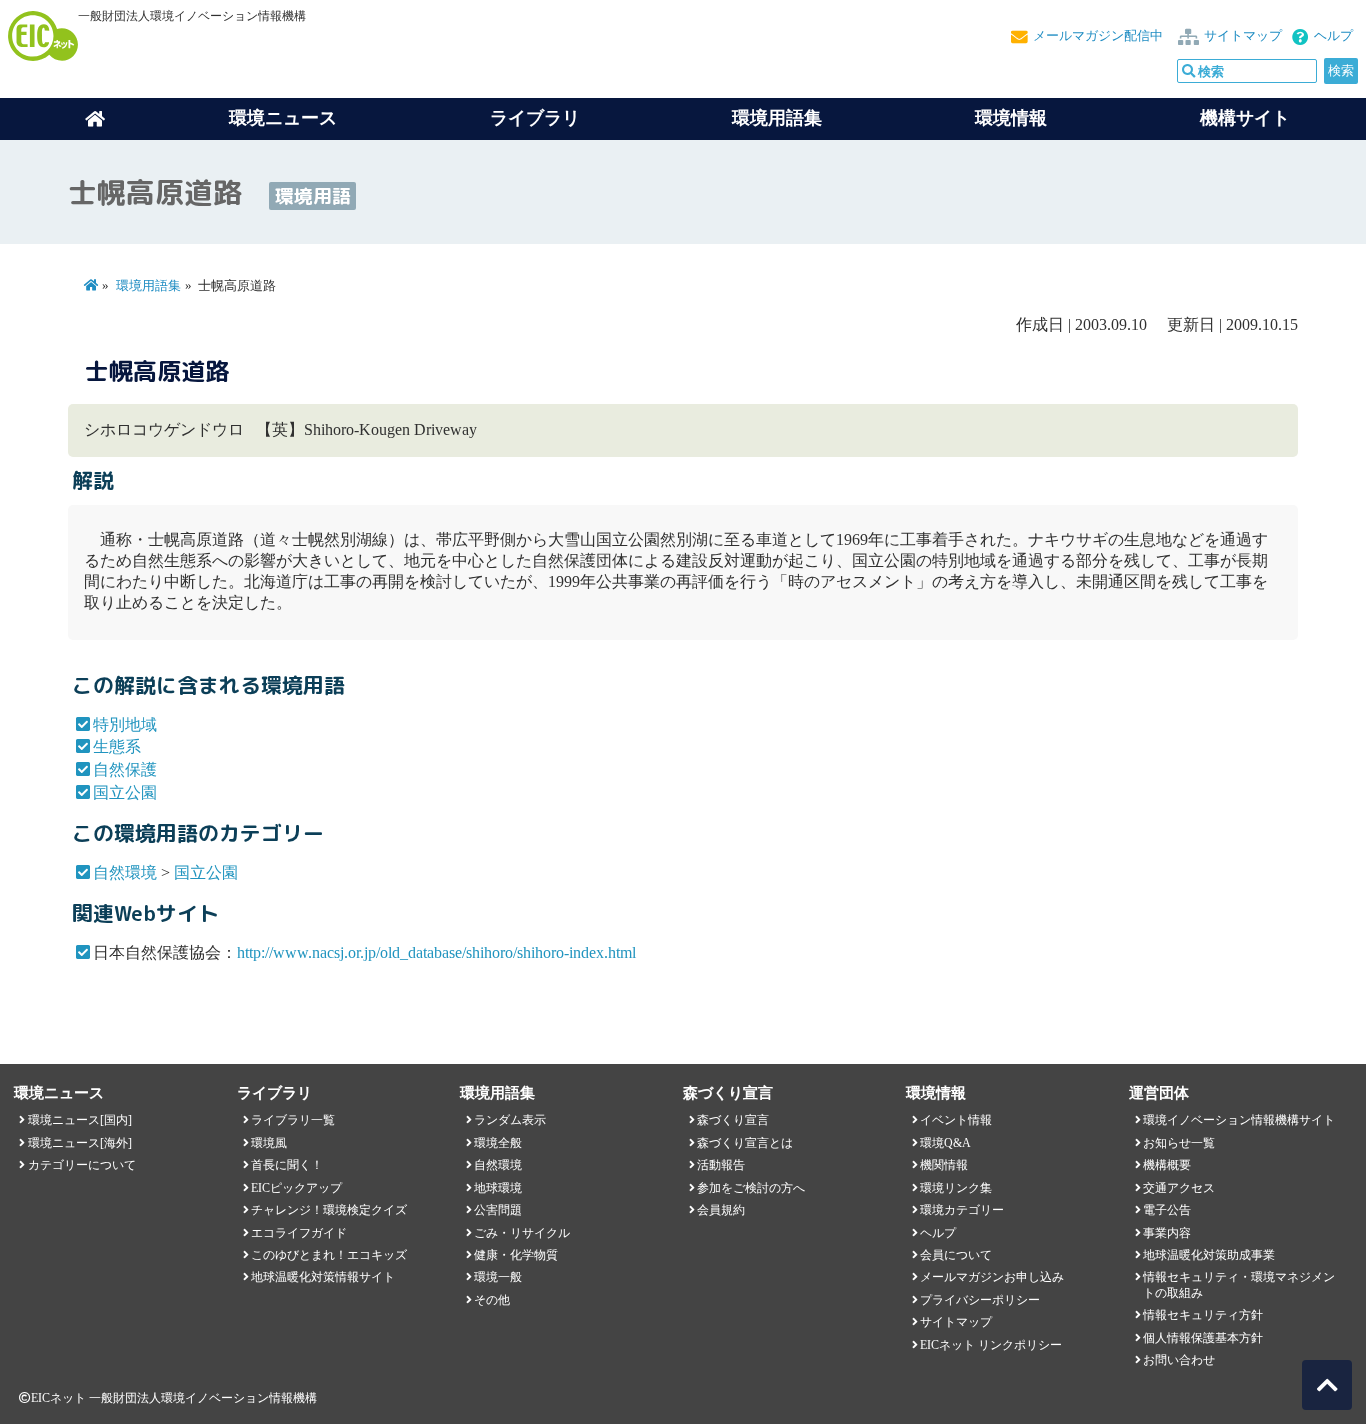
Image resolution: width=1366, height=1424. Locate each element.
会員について (956, 1255)
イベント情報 (956, 1120)
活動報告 (721, 1165)
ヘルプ (1333, 36)
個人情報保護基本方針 (1203, 1338)
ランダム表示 (510, 1120)
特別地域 (125, 724)
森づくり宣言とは (745, 1143)
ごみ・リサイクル (522, 1233)
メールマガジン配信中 (1098, 36)
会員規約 (721, 1210)
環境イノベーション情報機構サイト (1239, 1120)
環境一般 (498, 1277)
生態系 (117, 746)
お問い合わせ (1179, 1360)
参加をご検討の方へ (751, 1188)
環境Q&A (945, 1143)
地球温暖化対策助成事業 (1209, 1255)
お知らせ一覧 (1179, 1143)
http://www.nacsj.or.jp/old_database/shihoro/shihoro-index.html (436, 952)
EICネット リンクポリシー (991, 1345)
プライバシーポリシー (980, 1300)
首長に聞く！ (287, 1165)
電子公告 (1167, 1210)
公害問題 (498, 1210)
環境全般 (498, 1143)
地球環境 (498, 1188)
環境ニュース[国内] (80, 1120)
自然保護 (125, 769)
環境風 (269, 1143)
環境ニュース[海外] (80, 1143)
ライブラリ (535, 118)
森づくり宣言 (733, 1120)
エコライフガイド (299, 1233)
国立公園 (125, 792)
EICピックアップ (296, 1188)
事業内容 (1167, 1233)
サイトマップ (1243, 36)
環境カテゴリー (962, 1210)
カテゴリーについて (82, 1165)
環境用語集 (777, 118)
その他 (492, 1300)
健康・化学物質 (516, 1255)
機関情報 (944, 1165)
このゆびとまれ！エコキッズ (329, 1255)
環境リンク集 (956, 1188)
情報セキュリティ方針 (1203, 1315)
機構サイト (1245, 118)
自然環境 (125, 872)
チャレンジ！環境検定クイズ (329, 1210)
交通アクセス (1179, 1188)
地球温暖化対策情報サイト (323, 1277)
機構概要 (1167, 1165)
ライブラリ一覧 (293, 1120)
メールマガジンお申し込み (992, 1277)
